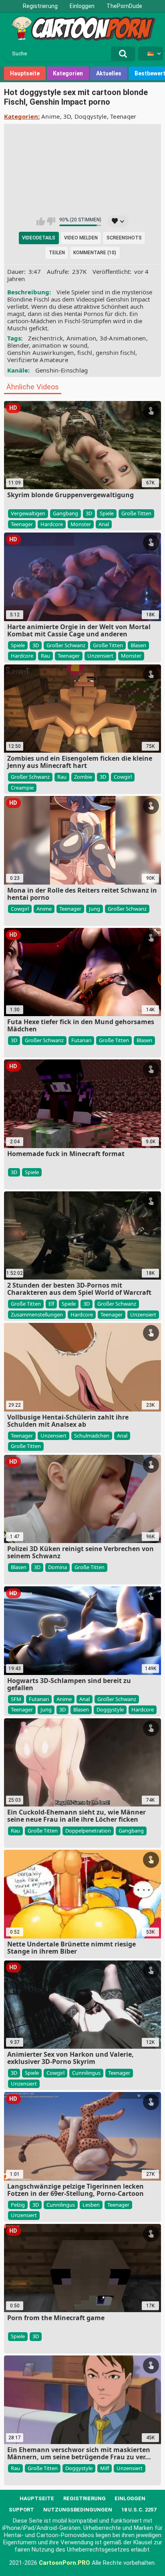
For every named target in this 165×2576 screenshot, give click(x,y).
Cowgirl (123, 777)
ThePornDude (124, 6)
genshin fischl (116, 352)
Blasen (138, 645)
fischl (85, 352)
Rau (45, 656)
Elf (51, 1304)
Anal (104, 524)
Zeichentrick (46, 338)
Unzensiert (100, 656)
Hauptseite (25, 73)
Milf (105, 2468)
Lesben (91, 2205)
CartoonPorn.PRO (64, 2563)
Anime (51, 116)
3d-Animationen (123, 338)
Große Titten (136, 513)
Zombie (83, 777)
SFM (16, 1699)
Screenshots (124, 238)
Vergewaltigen (28, 513)
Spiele (107, 513)
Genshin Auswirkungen (41, 352)
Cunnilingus (86, 2073)
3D (67, 116)
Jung (95, 909)
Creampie (22, 788)
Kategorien (68, 73)
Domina (57, 1567)
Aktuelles (109, 73)
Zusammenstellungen (37, 1314)
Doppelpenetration (88, 1831)
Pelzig (18, 2205)
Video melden (81, 238)
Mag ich (41, 221)
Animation (81, 338)
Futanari (81, 1040)
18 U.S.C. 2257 (139, 2510)
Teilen (57, 253)
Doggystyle (91, 116)
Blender (18, 345)
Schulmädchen (92, 1436)
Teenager (123, 116)
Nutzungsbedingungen (78, 2510)
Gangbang (65, 513)
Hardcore (52, 524)
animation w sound (60, 345)
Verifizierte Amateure (38, 360)
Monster (81, 524)
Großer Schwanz (66, 645)
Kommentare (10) (95, 253)
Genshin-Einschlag (62, 370)
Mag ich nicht (51, 221)
